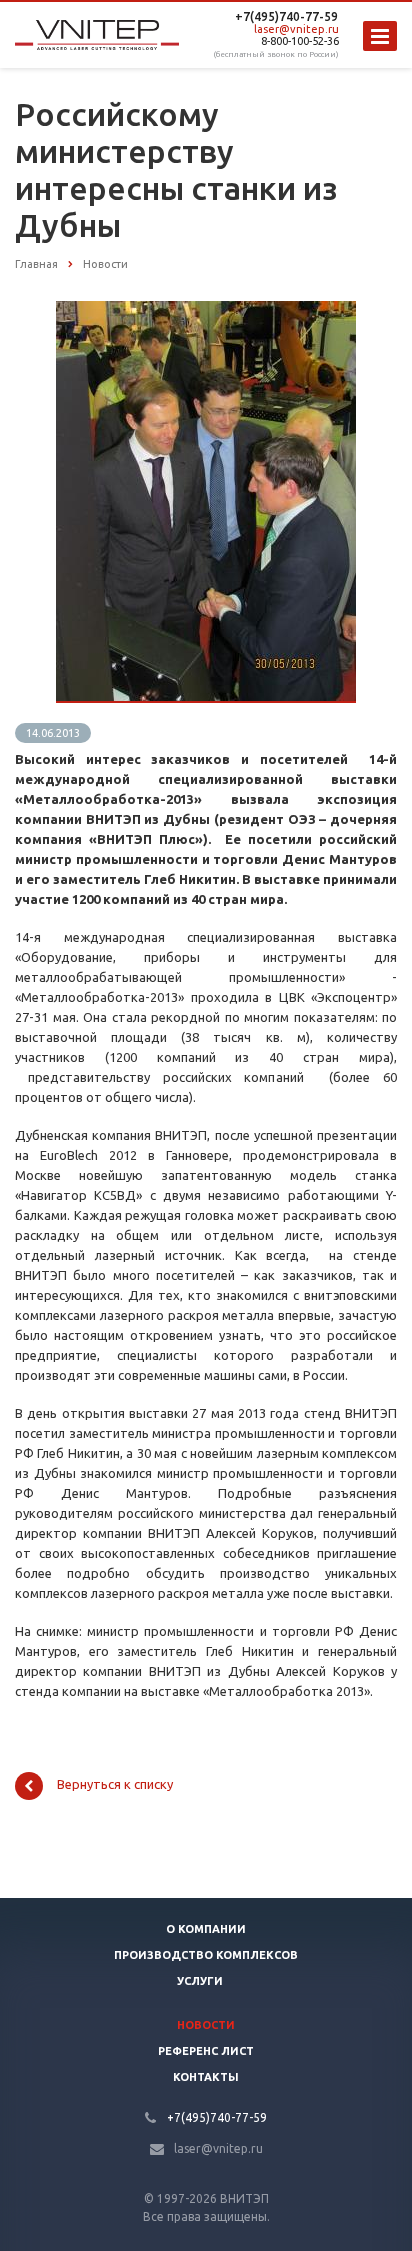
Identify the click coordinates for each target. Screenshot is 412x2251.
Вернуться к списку (115, 1785)
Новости (206, 2025)
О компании (206, 1929)
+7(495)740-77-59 (286, 16)
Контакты (206, 2077)
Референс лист (206, 2051)
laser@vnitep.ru (296, 29)
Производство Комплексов (206, 1955)
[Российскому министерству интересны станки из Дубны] (206, 311)
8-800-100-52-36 (300, 41)
